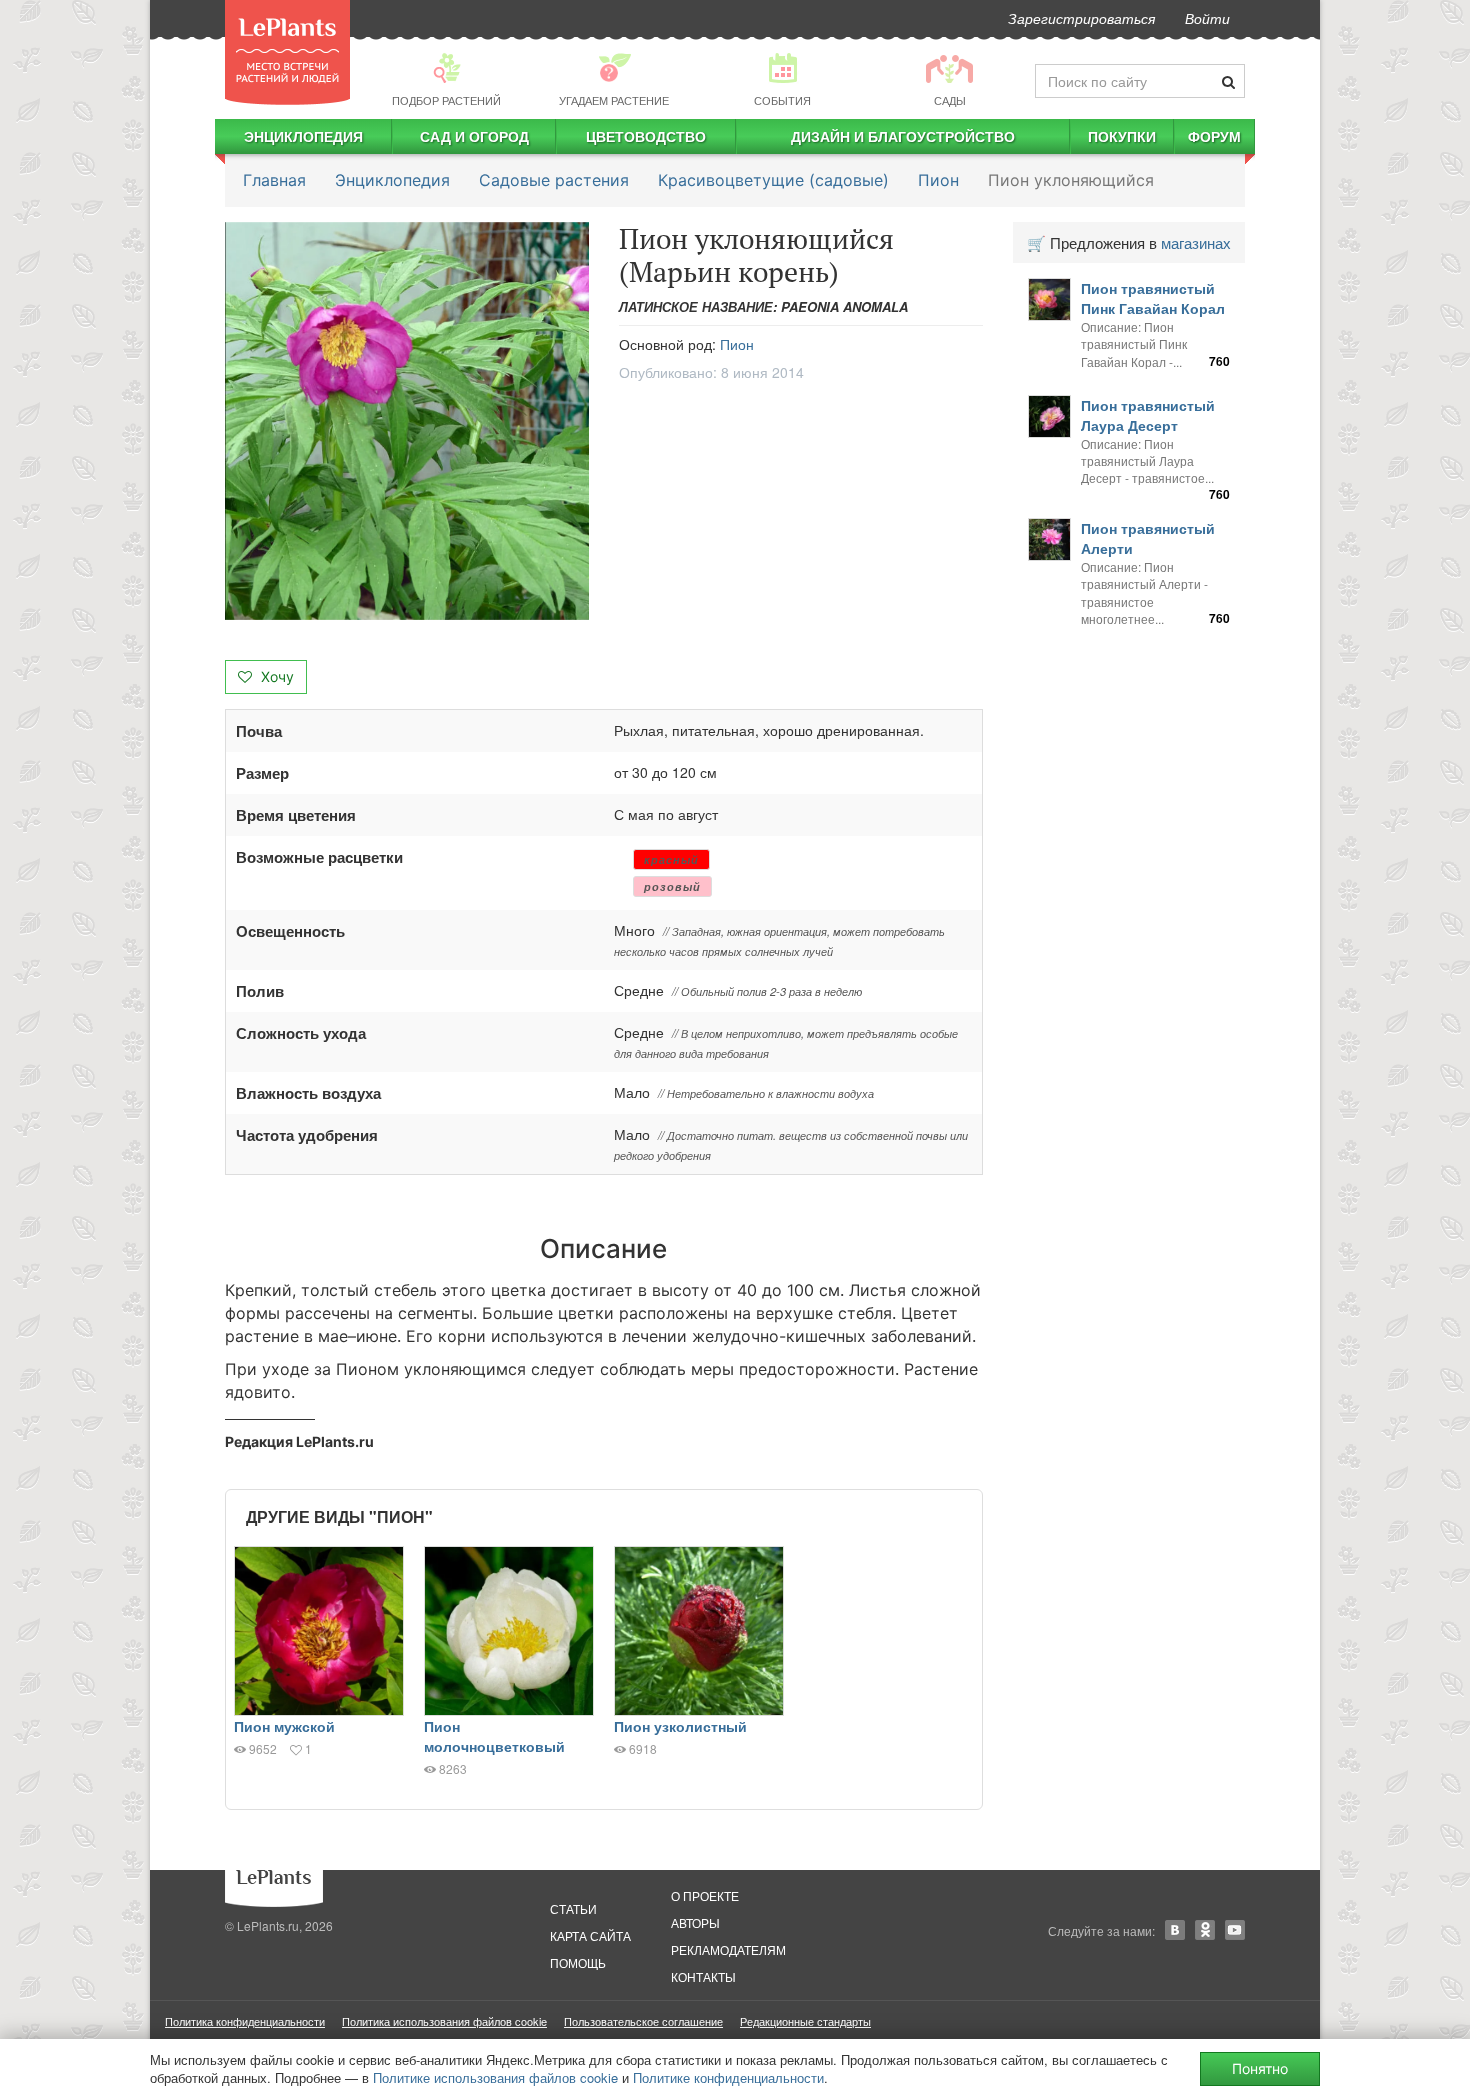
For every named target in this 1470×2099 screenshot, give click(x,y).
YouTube (1235, 1930)
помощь (578, 1962)
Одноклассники (1205, 1930)
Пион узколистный (680, 1726)
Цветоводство (646, 136)
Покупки (1122, 136)
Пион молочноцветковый (494, 1736)
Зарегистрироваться (1081, 18)
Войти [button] (1207, 18)
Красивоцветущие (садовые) (773, 180)
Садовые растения (554, 180)
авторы (695, 1922)
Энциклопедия (303, 136)
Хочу (275, 676)
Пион (938, 180)
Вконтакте (1175, 1930)
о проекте (705, 1895)
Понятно (1260, 2068)
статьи (573, 1908)
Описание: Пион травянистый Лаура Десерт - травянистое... (1147, 460)
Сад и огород (474, 136)
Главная (274, 180)
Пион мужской (284, 1726)
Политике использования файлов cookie (495, 2077)
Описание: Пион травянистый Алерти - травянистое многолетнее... (1144, 592)
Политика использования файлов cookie (444, 2021)
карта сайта (590, 1935)
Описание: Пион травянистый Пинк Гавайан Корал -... (1134, 343)
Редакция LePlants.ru (299, 1441)
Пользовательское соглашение (643, 2021)
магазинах (1196, 242)
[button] (407, 421)
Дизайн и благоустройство (903, 136)
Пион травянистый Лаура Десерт (1148, 415)
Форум (1214, 136)
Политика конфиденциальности (245, 2021)
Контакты (703, 1976)
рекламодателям (728, 1949)
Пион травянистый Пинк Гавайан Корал (1153, 298)
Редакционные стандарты (805, 2021)
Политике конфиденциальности (728, 2077)
